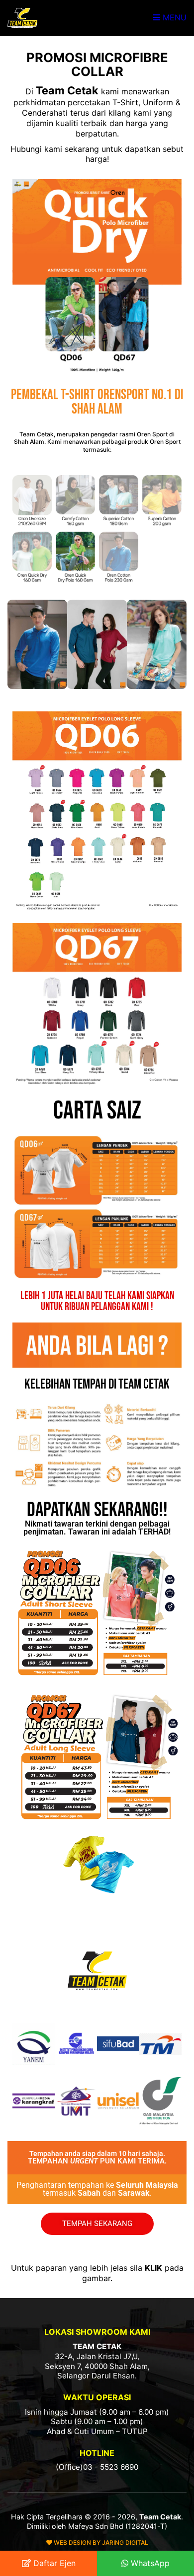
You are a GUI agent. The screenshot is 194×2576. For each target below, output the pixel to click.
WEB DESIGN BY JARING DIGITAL (100, 2542)
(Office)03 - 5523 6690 (97, 2467)
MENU (173, 17)
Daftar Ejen (53, 2563)
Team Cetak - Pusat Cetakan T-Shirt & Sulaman (22, 18)
